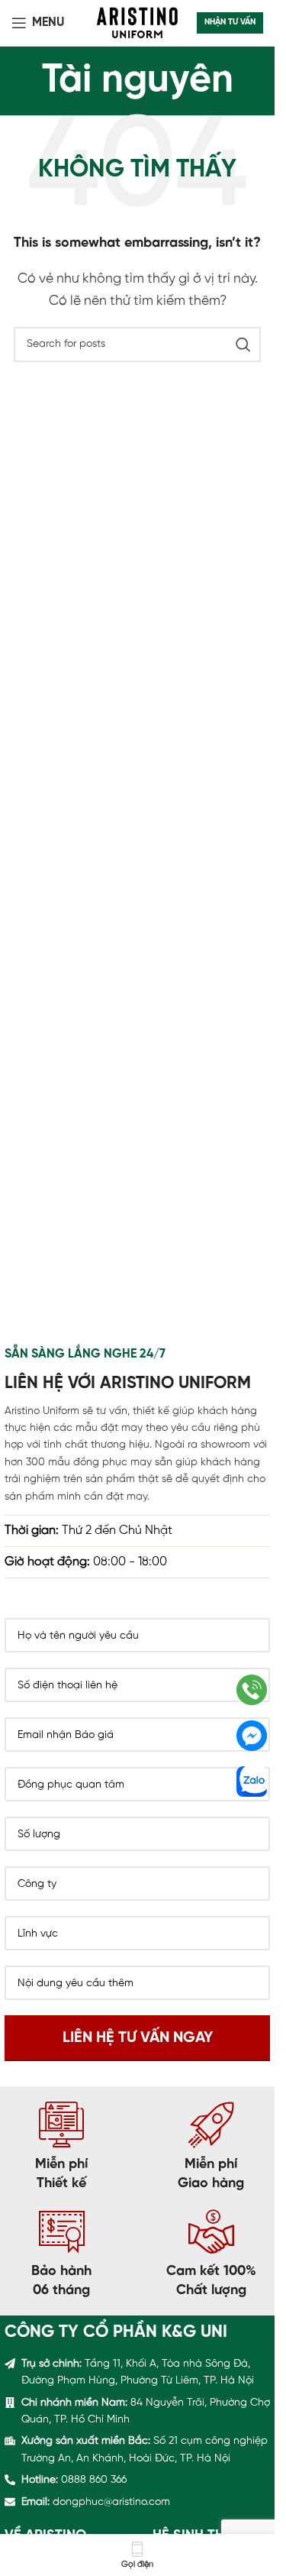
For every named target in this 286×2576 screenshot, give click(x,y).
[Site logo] (137, 23)
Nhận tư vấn (230, 22)
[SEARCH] (243, 345)
